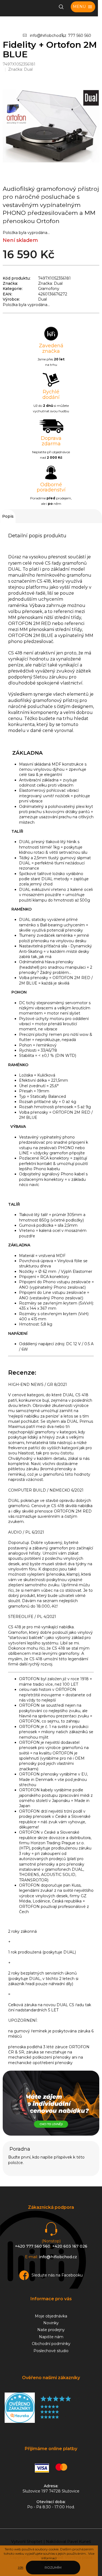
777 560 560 (80, 35)
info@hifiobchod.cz (48, 35)
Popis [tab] (8, 516)
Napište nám (51, 2337)
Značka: (20, 69)
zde (20, 2567)
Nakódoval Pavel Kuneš (68, 2542)
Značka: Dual (50, 283)
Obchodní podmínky (51, 2344)
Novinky (51, 2323)
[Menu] (83, 7)
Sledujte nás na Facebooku (57, 2275)
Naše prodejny (51, 2330)
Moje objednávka (51, 2316)
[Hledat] (61, 7)
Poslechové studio (51, 2351)
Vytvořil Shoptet (27, 2542)
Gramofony (49, 289)
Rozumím (53, 2567)
